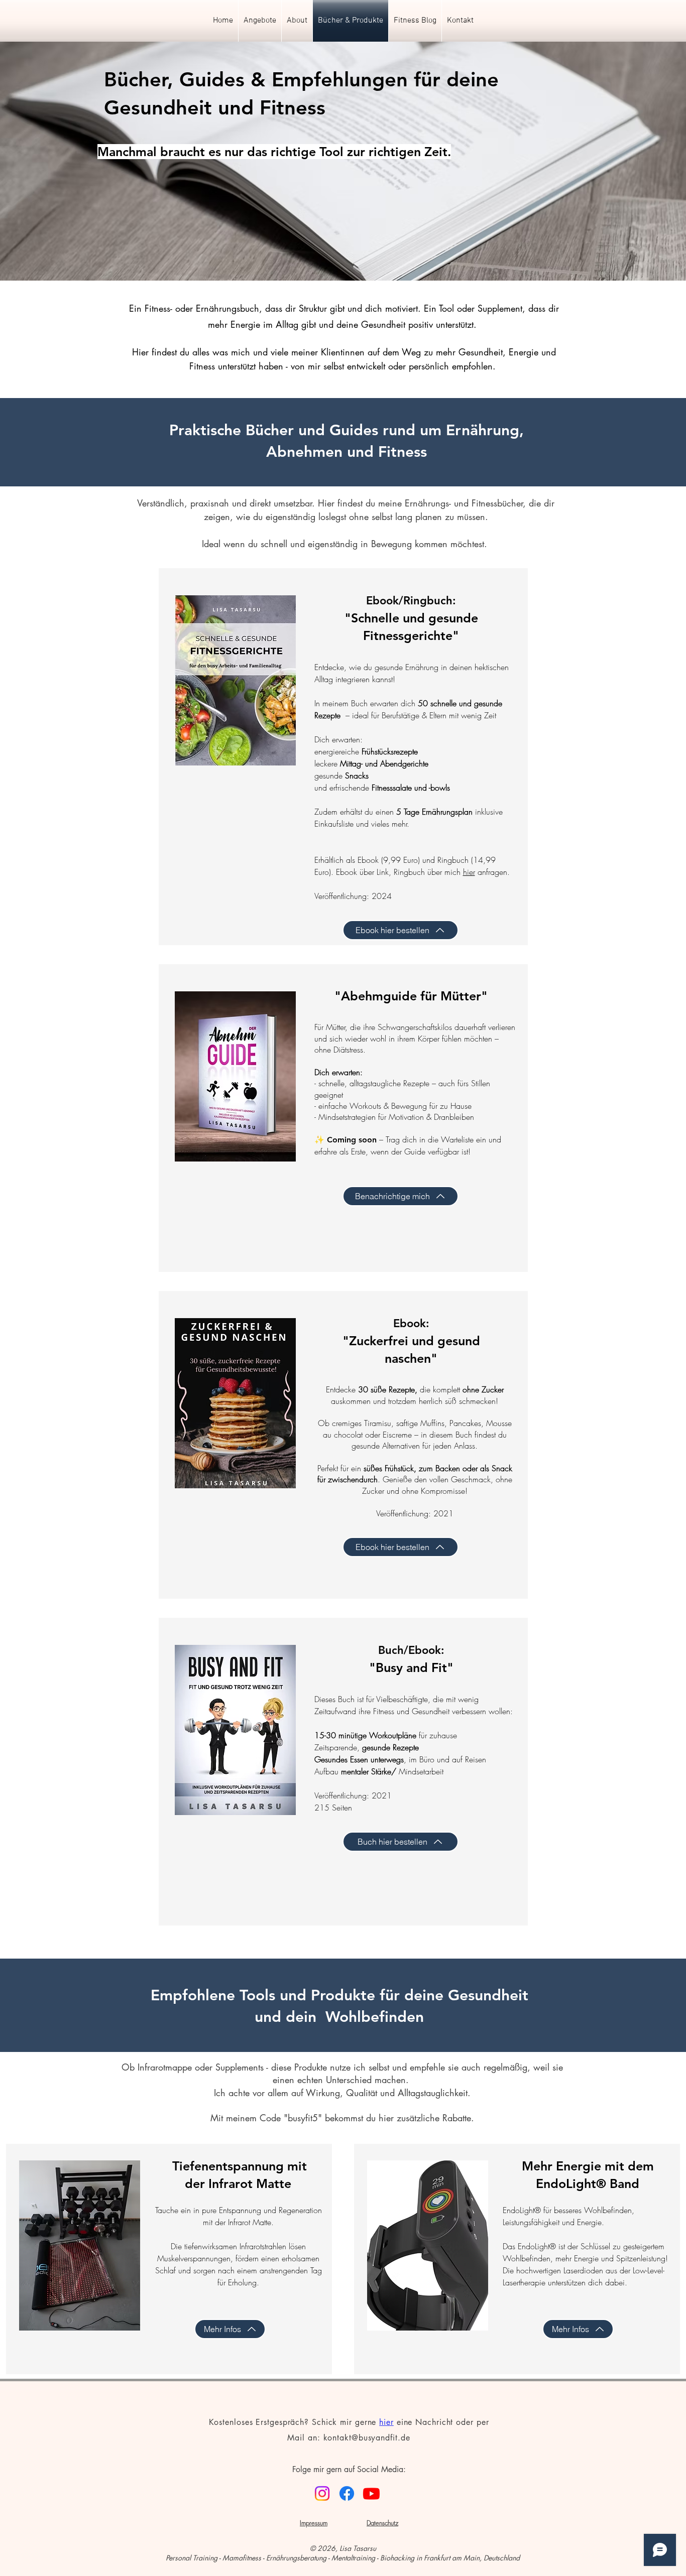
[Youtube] (371, 2493)
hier (386, 2422)
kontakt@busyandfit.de (367, 2438)
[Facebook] (347, 2493)
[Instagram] (322, 2493)
